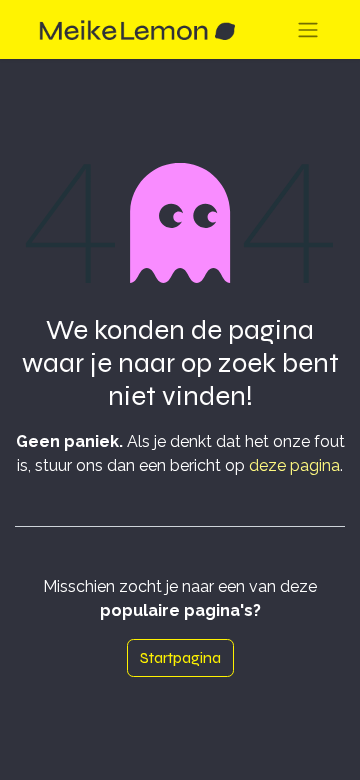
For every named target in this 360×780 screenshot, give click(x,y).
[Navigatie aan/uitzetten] (308, 29)
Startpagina (180, 657)
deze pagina (294, 465)
